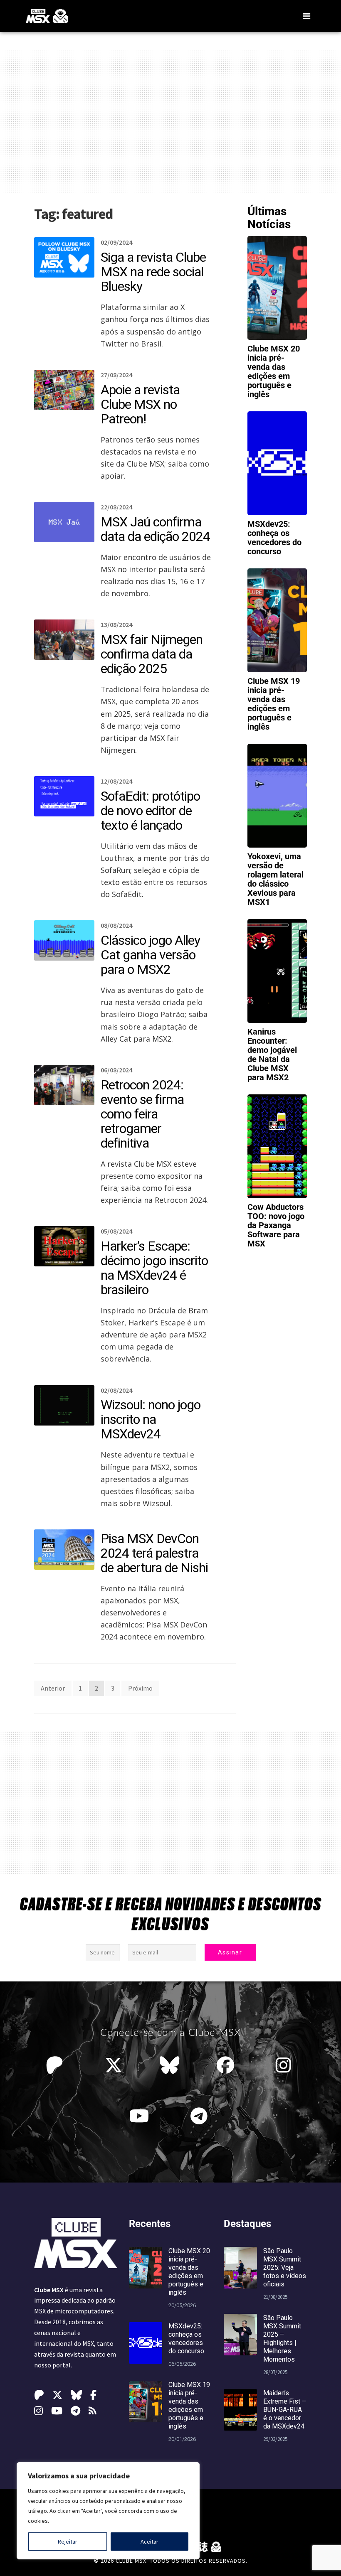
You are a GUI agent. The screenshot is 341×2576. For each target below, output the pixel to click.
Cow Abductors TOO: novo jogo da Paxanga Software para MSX (276, 1225)
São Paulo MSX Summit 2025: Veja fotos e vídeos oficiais (285, 2268)
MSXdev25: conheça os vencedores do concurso (274, 538)
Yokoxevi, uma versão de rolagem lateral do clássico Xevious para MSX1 (276, 879)
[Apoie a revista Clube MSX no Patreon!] (57, 2065)
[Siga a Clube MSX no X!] (114, 2065)
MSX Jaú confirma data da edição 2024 (155, 529)
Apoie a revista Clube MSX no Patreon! (140, 404)
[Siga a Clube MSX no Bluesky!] (169, 2065)
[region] (108, 2511)
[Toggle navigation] (307, 16)
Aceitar (149, 2542)
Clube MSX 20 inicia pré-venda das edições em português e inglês (274, 371)
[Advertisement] (170, 121)
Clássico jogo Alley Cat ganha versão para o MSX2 (150, 955)
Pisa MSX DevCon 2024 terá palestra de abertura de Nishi (154, 1553)
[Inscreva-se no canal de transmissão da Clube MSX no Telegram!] (201, 2116)
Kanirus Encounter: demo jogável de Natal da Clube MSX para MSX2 (272, 1054)
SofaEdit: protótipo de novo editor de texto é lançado (150, 811)
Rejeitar (68, 2542)
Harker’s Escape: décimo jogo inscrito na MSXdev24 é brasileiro (154, 1268)
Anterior (53, 1688)
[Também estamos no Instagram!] (285, 2065)
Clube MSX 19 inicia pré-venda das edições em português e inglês (274, 704)
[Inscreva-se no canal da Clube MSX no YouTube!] (141, 2116)
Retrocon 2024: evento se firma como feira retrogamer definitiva (142, 1114)
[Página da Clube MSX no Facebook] (227, 2065)
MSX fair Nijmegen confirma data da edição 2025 (152, 654)
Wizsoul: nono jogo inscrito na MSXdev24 (151, 1419)
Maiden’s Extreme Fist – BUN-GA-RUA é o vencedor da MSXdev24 (285, 2410)
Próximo (140, 1688)
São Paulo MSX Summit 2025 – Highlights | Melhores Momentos (282, 2339)
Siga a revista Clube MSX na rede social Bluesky (153, 272)
